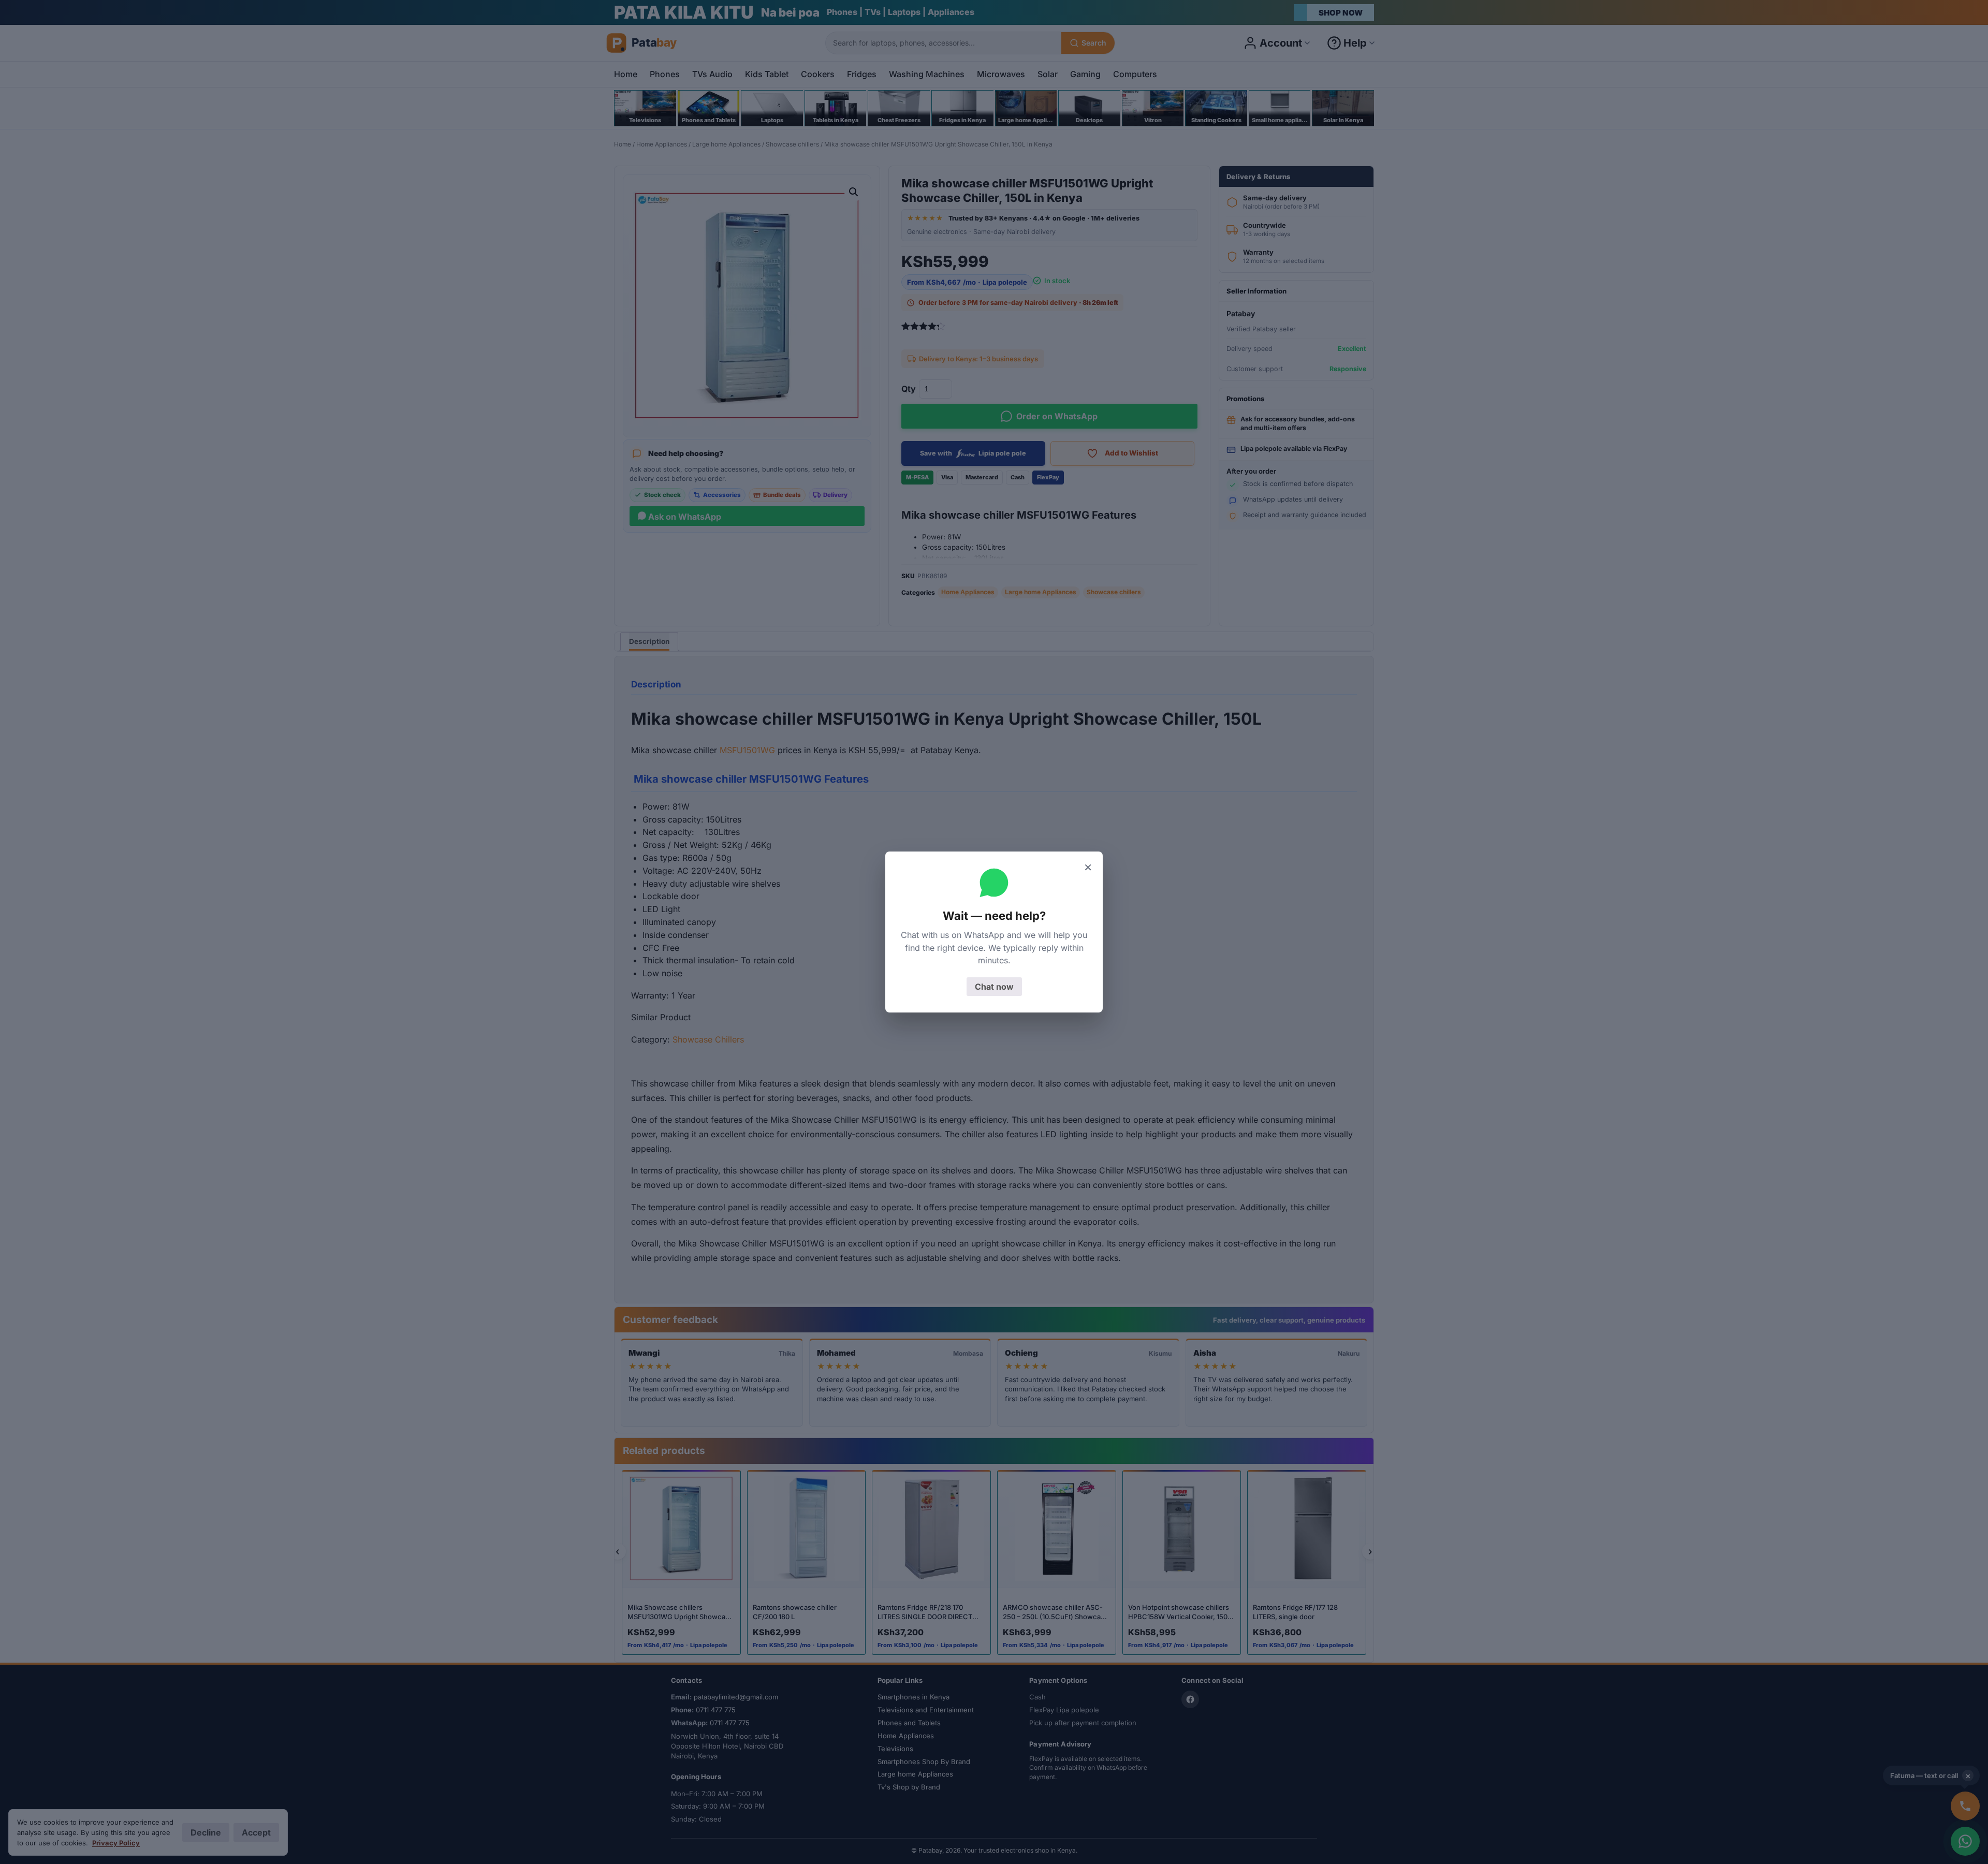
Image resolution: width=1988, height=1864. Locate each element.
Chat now (994, 987)
